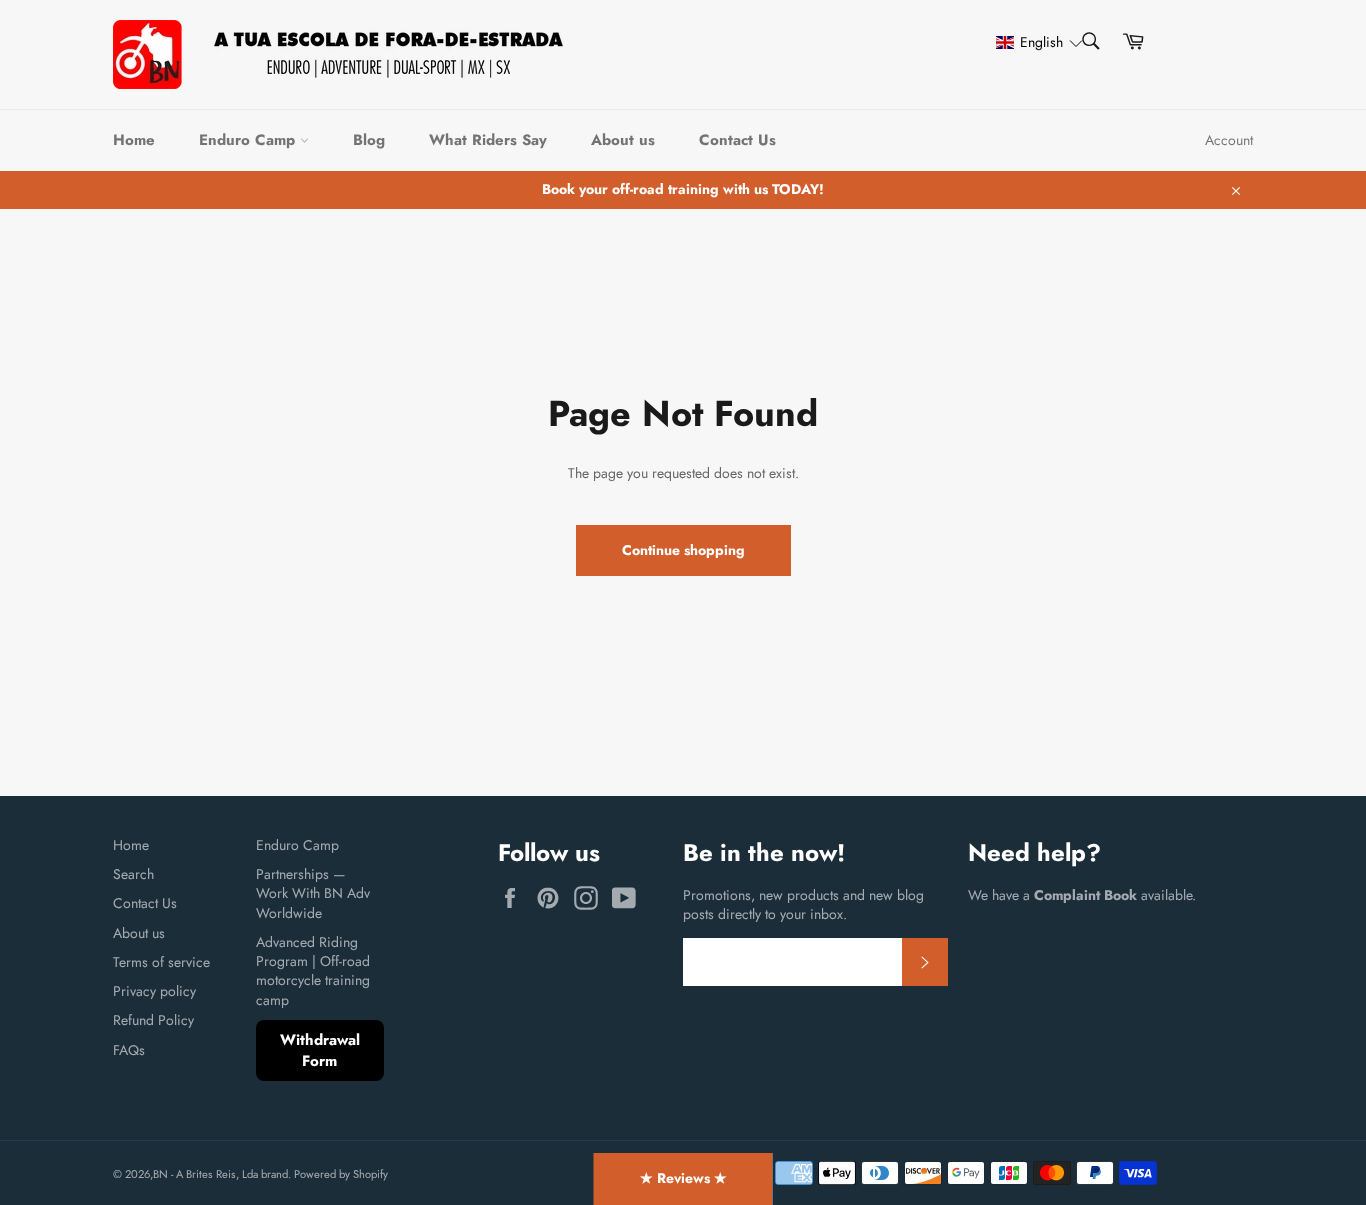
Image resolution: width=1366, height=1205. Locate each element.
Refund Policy (153, 1020)
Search (133, 874)
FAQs (129, 1050)
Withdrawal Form (320, 1050)
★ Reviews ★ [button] (683, 1178)
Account (1229, 140)
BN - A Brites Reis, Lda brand (220, 1174)
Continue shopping (683, 550)
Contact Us (737, 140)
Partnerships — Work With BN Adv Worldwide (313, 893)
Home (134, 140)
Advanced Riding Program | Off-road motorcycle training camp (313, 971)
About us (623, 140)
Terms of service (161, 962)
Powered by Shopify (341, 1174)
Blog (369, 140)
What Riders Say (488, 140)
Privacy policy (154, 991)
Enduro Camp (249, 140)
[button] (1030, 42)
